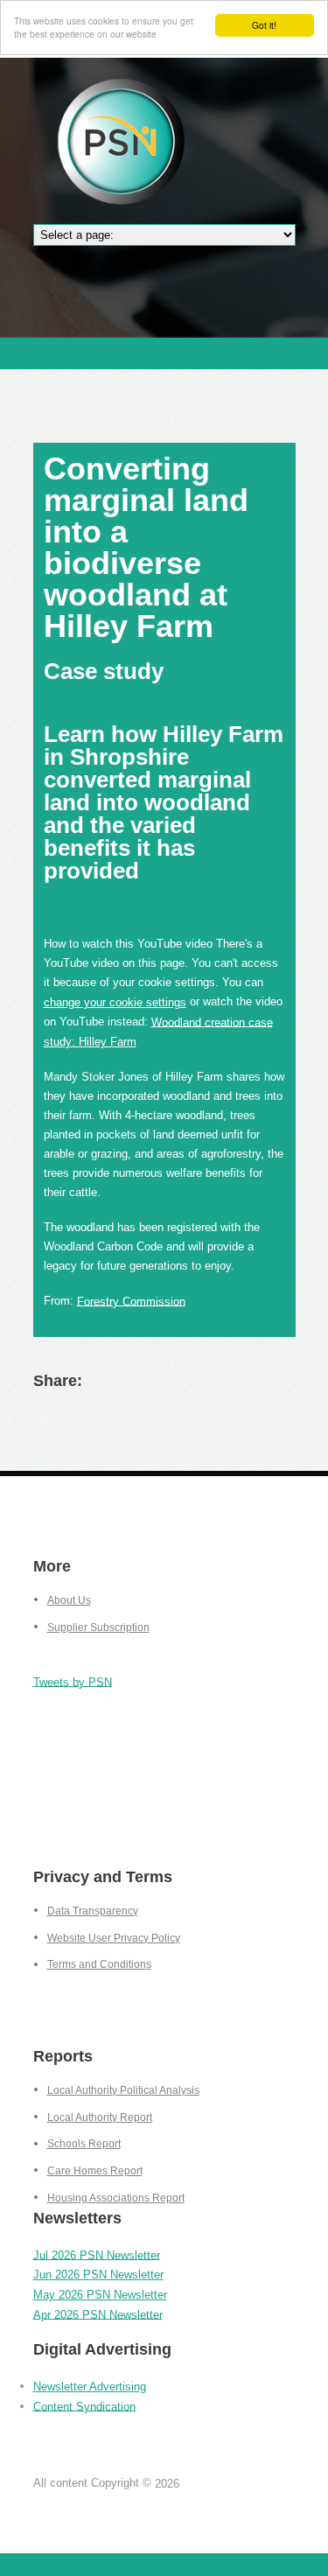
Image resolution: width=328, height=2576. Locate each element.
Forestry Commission (131, 1301)
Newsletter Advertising (90, 2387)
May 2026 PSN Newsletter (100, 2295)
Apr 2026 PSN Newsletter (98, 2314)
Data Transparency (93, 1911)
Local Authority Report (100, 2117)
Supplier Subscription (98, 1627)
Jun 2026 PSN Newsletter (98, 2275)
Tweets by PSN (73, 1681)
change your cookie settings (115, 1002)
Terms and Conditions (99, 1964)
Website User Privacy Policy (114, 1938)
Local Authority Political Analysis (123, 2090)
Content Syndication (84, 2406)
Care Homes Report (95, 2171)
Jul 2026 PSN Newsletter (97, 2254)
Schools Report (84, 2144)
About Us (69, 1600)
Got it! (264, 25)
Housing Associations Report (116, 2198)
